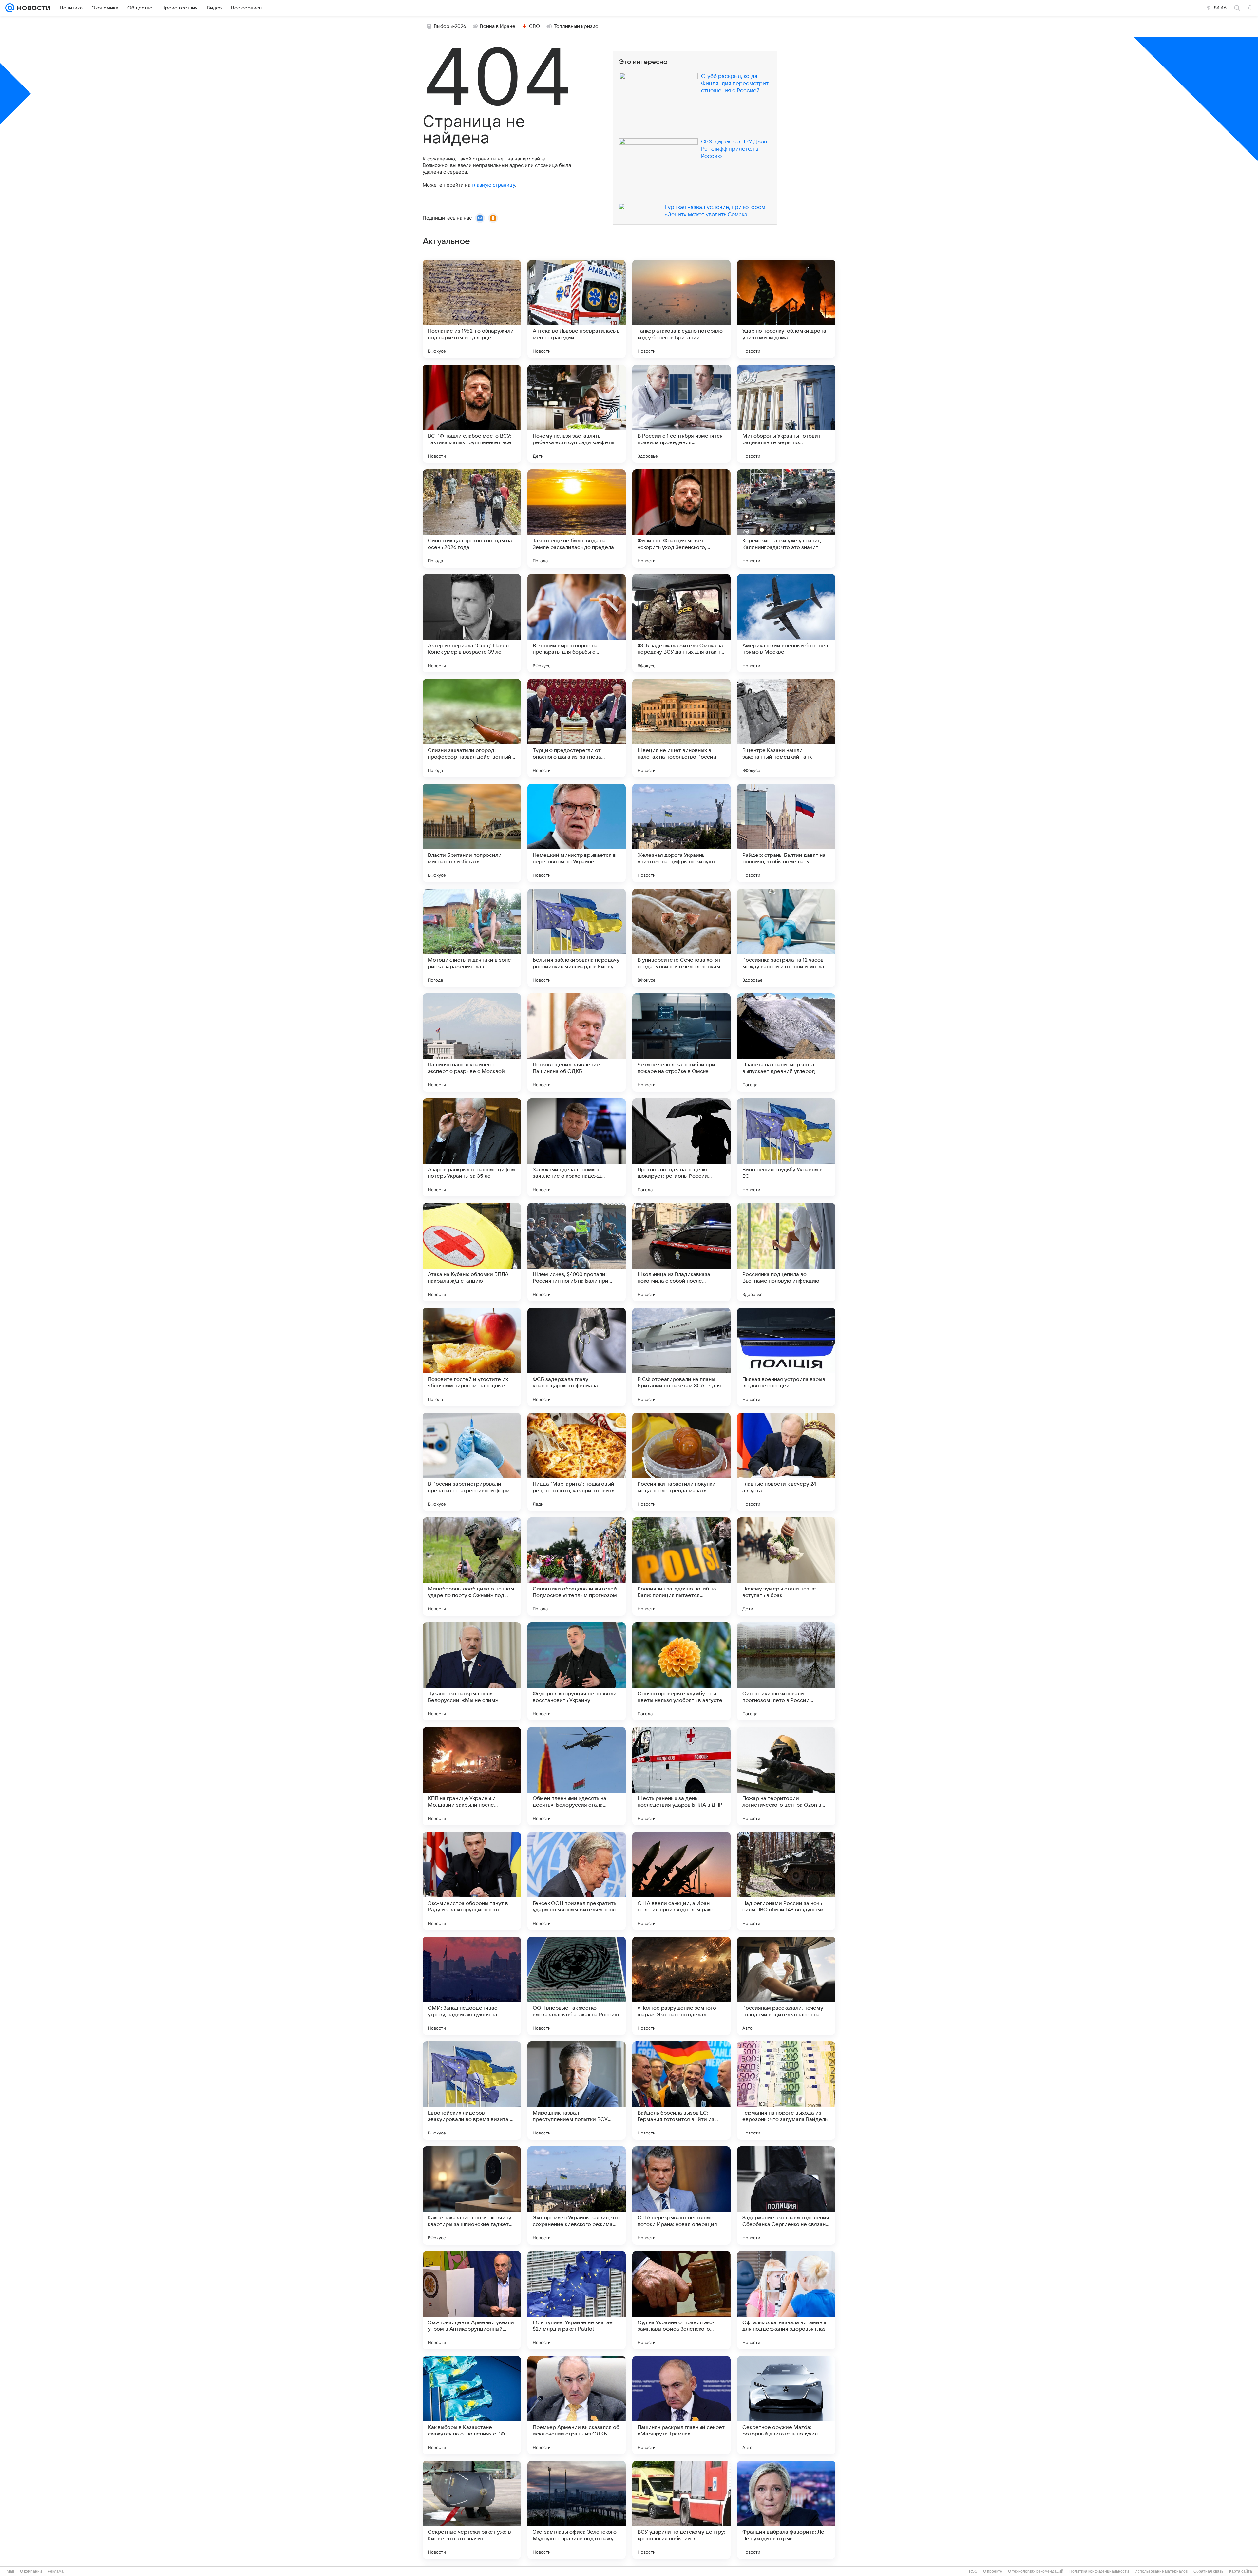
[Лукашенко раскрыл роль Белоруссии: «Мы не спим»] (472, 1671)
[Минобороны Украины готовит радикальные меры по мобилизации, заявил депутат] (786, 414)
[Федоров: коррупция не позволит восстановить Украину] (577, 1671)
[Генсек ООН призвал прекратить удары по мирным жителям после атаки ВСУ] (577, 1881)
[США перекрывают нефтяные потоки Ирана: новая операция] (681, 2195)
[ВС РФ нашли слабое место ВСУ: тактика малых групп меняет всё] (472, 414)
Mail (10, 2571)
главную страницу (493, 185)
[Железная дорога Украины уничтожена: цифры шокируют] (681, 833)
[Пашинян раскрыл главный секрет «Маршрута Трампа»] (681, 2405)
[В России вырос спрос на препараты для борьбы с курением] (577, 623)
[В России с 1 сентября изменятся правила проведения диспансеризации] (681, 414)
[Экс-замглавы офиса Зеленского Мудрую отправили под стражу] (577, 2510)
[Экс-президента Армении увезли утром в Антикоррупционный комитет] (472, 2300)
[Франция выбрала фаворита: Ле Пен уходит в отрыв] (786, 2510)
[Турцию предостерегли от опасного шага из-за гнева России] (577, 728)
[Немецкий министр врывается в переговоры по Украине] (577, 833)
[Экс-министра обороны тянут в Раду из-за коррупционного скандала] (472, 1881)
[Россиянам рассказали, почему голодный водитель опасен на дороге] (786, 1986)
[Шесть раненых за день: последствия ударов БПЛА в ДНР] (681, 1776)
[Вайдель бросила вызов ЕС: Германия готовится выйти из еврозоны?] (681, 2091)
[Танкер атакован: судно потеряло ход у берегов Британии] (681, 309)
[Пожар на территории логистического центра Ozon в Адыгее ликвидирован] (786, 1776)
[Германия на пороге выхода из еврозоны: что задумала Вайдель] (786, 2091)
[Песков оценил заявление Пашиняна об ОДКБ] (577, 1043)
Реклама (56, 2571)
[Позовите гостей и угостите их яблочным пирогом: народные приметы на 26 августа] (472, 1357)
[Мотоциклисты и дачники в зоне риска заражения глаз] (472, 938)
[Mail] (10, 8)
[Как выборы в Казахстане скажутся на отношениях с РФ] (472, 2405)
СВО (534, 26)
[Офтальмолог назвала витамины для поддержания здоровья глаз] (786, 2300)
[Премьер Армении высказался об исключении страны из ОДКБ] (577, 2405)
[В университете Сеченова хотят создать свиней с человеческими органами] (681, 938)
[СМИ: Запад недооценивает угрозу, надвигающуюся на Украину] (472, 1986)
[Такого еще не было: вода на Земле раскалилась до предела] (577, 518)
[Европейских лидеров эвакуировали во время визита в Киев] (472, 2091)
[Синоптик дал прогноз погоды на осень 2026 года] (472, 518)
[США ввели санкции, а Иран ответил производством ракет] (681, 1881)
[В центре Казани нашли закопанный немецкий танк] (786, 728)
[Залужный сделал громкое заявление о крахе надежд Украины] (577, 1147)
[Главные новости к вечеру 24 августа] (786, 1462)
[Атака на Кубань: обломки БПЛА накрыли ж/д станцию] (472, 1252)
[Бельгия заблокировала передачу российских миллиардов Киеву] (577, 938)
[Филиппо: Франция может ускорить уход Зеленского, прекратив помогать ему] (681, 518)
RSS (973, 2571)
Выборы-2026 (450, 26)
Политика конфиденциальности (1099, 2571)
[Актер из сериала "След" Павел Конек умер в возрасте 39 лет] (472, 623)
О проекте (993, 2571)
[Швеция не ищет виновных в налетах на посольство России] (681, 728)
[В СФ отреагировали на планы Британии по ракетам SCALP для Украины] (681, 1357)
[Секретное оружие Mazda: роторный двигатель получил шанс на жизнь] (786, 2405)
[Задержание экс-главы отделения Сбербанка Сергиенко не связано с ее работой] (786, 2195)
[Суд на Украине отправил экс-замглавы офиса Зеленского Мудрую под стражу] (681, 2300)
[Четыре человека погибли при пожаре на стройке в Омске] (681, 1043)
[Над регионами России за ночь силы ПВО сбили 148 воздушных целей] (786, 1881)
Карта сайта (1241, 2571)
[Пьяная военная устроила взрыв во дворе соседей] (786, 1357)
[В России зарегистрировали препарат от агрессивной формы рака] (472, 1462)
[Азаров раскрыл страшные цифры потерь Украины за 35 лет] (472, 1147)
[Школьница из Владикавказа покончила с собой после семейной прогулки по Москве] (681, 1252)
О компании (31, 2571)
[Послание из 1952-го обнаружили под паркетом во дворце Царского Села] (472, 309)
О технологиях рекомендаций (1036, 2571)
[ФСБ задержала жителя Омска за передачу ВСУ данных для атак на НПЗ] (681, 623)
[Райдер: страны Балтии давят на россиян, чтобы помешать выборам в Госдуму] (786, 833)
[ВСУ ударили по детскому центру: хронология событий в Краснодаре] (681, 2510)
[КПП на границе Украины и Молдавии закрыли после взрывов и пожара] (472, 1776)
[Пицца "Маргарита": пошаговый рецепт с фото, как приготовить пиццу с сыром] (577, 1462)
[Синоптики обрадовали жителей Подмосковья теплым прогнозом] (577, 1567)
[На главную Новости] (32, 8)
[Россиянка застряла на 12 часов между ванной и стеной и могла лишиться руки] (786, 938)
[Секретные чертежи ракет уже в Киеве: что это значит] (472, 2510)
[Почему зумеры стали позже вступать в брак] (786, 1567)
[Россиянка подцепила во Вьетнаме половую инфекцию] (786, 1252)
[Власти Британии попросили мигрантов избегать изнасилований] (472, 833)
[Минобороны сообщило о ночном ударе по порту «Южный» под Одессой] (472, 1567)
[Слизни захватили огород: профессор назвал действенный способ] (472, 728)
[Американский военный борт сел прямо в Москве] (786, 623)
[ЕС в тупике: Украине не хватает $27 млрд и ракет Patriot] (577, 2300)
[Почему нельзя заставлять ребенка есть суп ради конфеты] (577, 414)
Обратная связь (1208, 2571)
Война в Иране (498, 26)
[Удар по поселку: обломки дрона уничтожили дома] (786, 309)
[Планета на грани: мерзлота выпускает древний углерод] (786, 1043)
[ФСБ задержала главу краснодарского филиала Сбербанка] (577, 1357)
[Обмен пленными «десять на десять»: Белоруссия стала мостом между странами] (577, 1776)
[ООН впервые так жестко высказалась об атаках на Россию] (577, 1986)
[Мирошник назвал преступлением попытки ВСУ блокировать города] (577, 2091)
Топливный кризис (576, 26)
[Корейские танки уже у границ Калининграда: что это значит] (786, 518)
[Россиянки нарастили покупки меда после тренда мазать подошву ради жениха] (681, 1462)
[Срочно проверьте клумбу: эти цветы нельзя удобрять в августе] (681, 1671)
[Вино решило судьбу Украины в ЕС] (786, 1147)
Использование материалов (1161, 2571)
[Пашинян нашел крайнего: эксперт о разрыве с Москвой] (472, 1043)
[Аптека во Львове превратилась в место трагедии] (577, 309)
